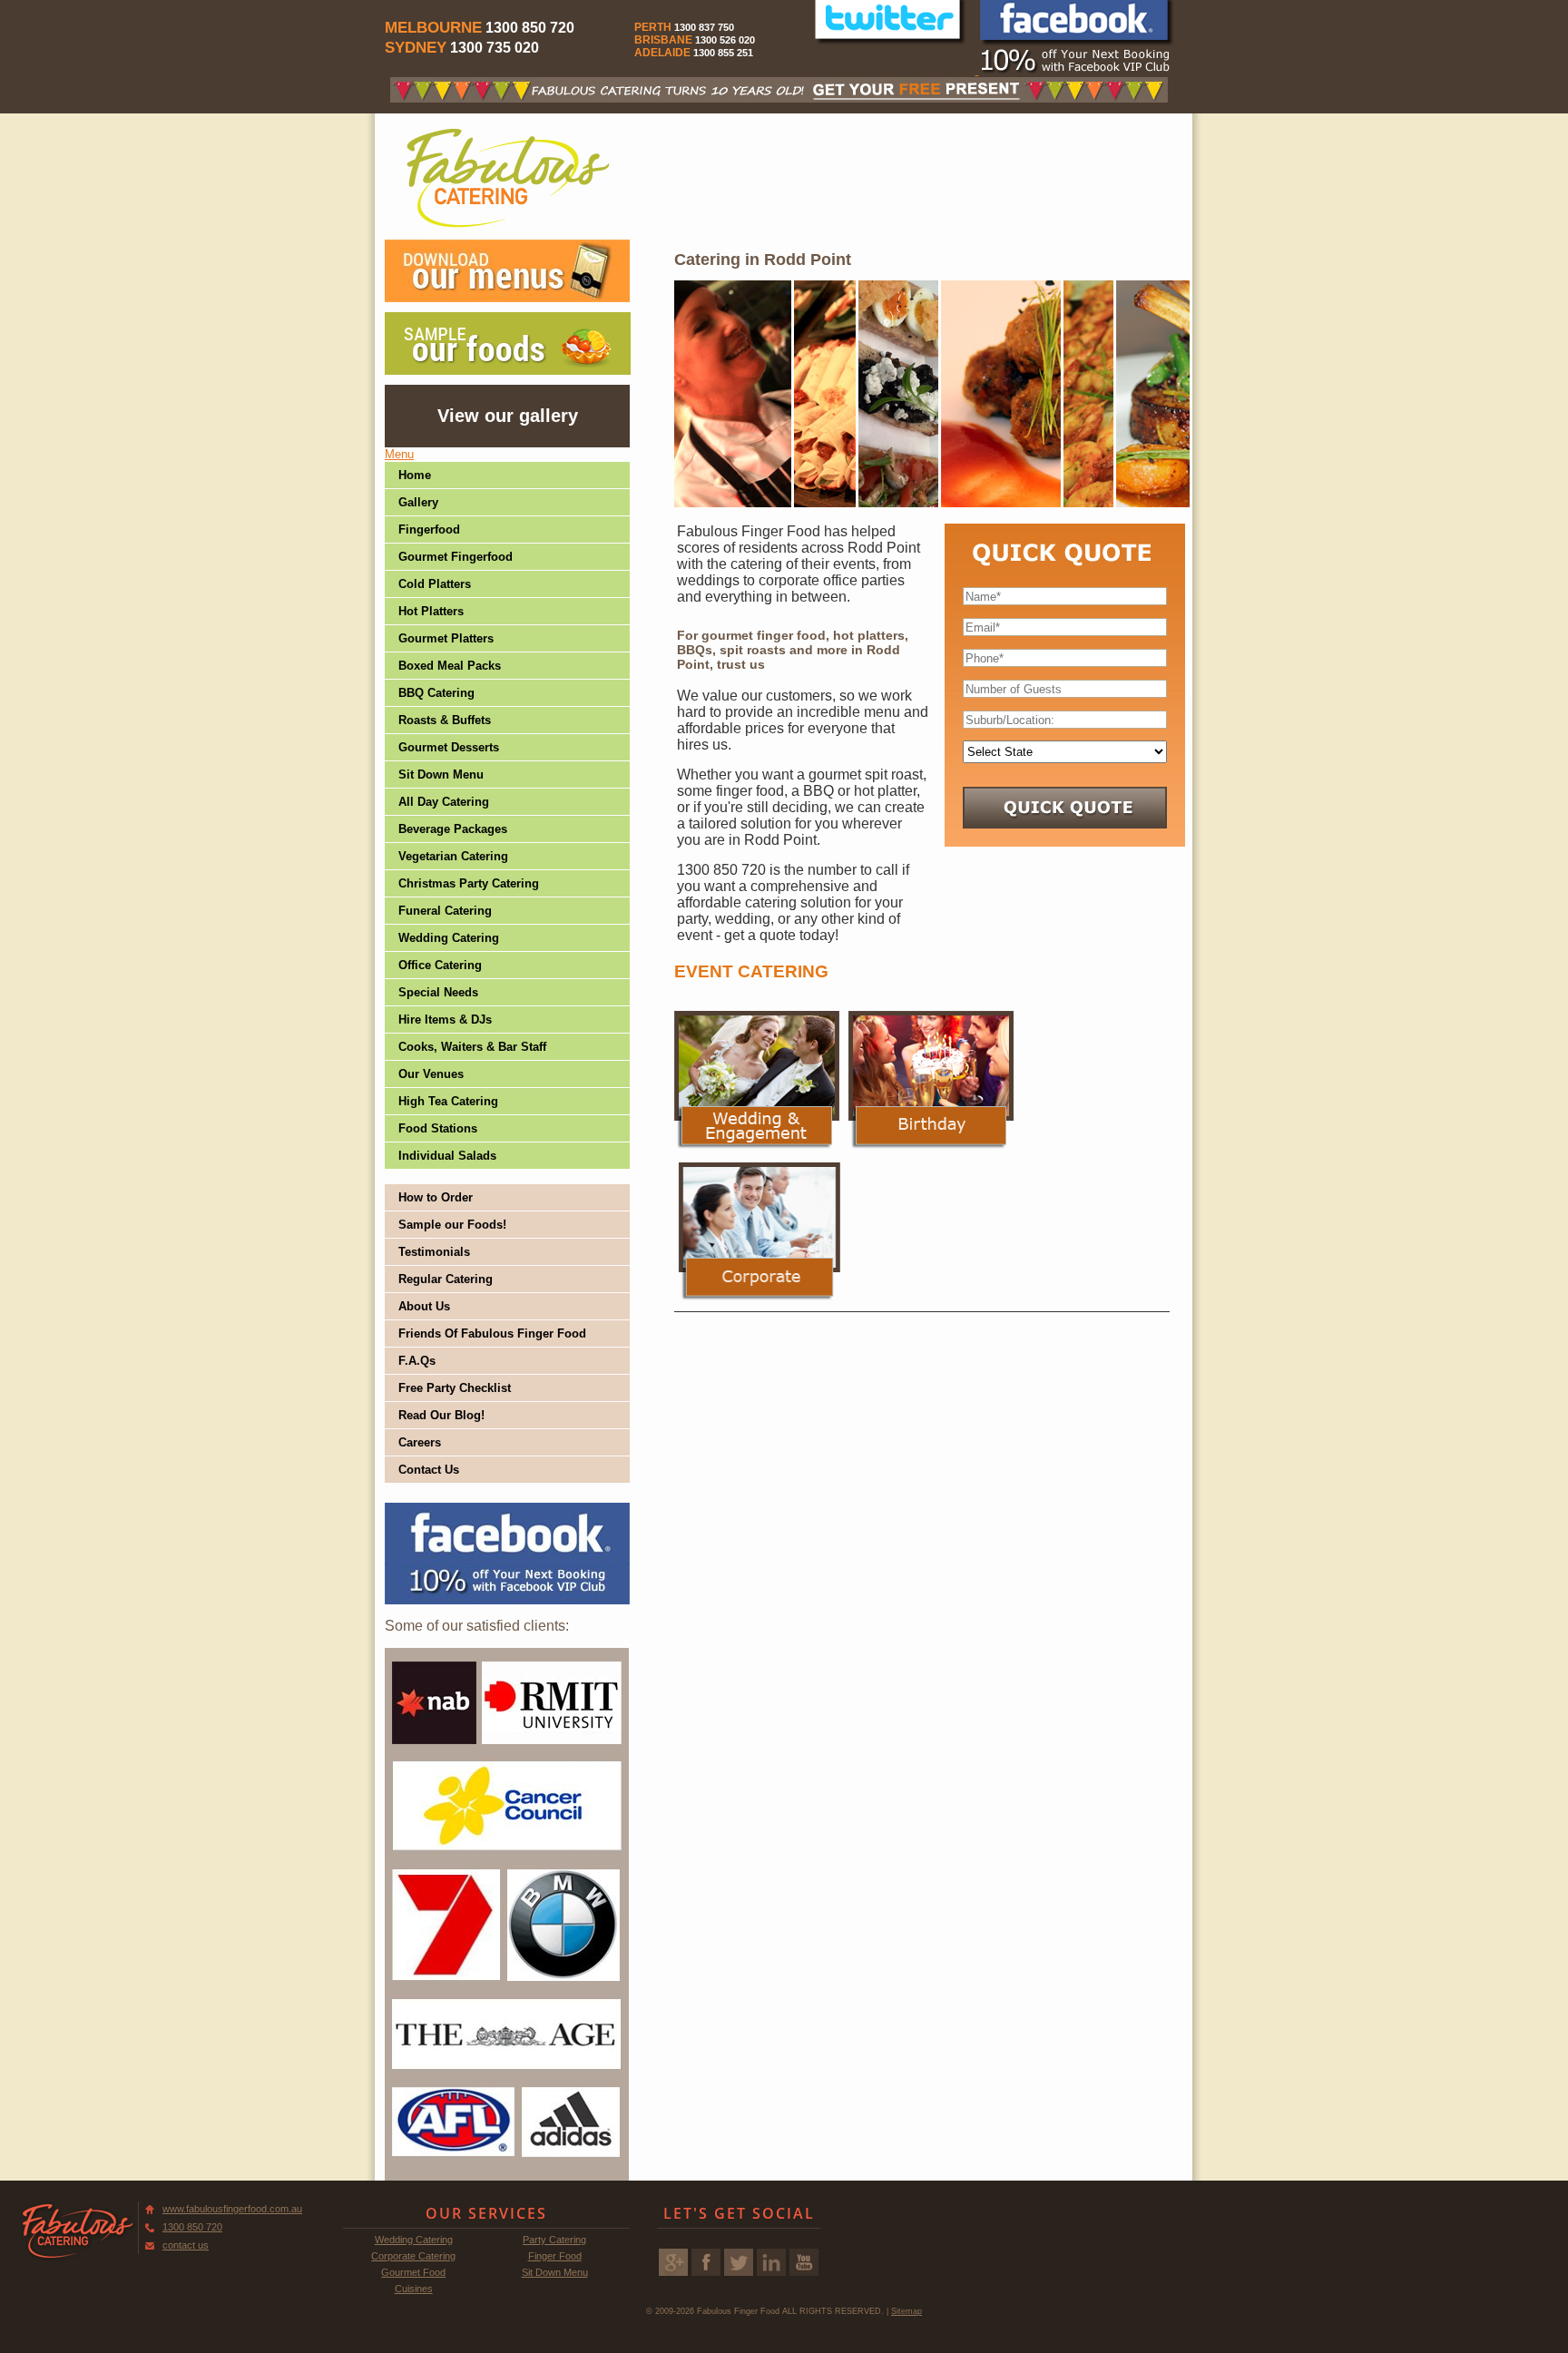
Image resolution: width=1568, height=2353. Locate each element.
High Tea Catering (448, 1101)
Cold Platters (435, 584)
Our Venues (431, 1074)
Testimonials (434, 1252)
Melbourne (433, 28)
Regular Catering (446, 1279)
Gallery (418, 502)
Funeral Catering (445, 911)
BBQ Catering (436, 693)
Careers (420, 1442)
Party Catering (554, 2240)
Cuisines (414, 2289)
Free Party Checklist (455, 1388)
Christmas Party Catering (469, 883)
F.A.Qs (417, 1361)
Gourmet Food (413, 2272)
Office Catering (440, 965)
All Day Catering (444, 802)
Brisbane (663, 40)
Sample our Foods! (452, 1225)
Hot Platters (431, 611)
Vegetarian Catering (453, 856)
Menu (399, 454)
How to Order (436, 1197)
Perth (653, 27)
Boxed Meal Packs (450, 666)
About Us (424, 1306)
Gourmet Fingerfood (456, 557)
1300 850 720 (192, 2227)
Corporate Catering (413, 2256)
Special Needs (438, 992)
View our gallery (508, 416)
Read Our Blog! (441, 1415)
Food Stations (438, 1128)
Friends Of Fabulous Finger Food (492, 1333)
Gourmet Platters (446, 638)
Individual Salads (447, 1156)
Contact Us (429, 1470)
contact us (186, 2245)
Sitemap (906, 2311)
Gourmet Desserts (449, 747)
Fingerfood (429, 529)
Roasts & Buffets (445, 720)
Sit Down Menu (441, 775)
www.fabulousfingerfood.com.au (232, 2209)
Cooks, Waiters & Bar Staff (472, 1047)
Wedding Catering (449, 938)
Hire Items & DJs (445, 1020)
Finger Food (555, 2256)
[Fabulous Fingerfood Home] (508, 177)
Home (415, 475)
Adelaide (662, 53)
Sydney (416, 48)
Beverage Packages (453, 829)
